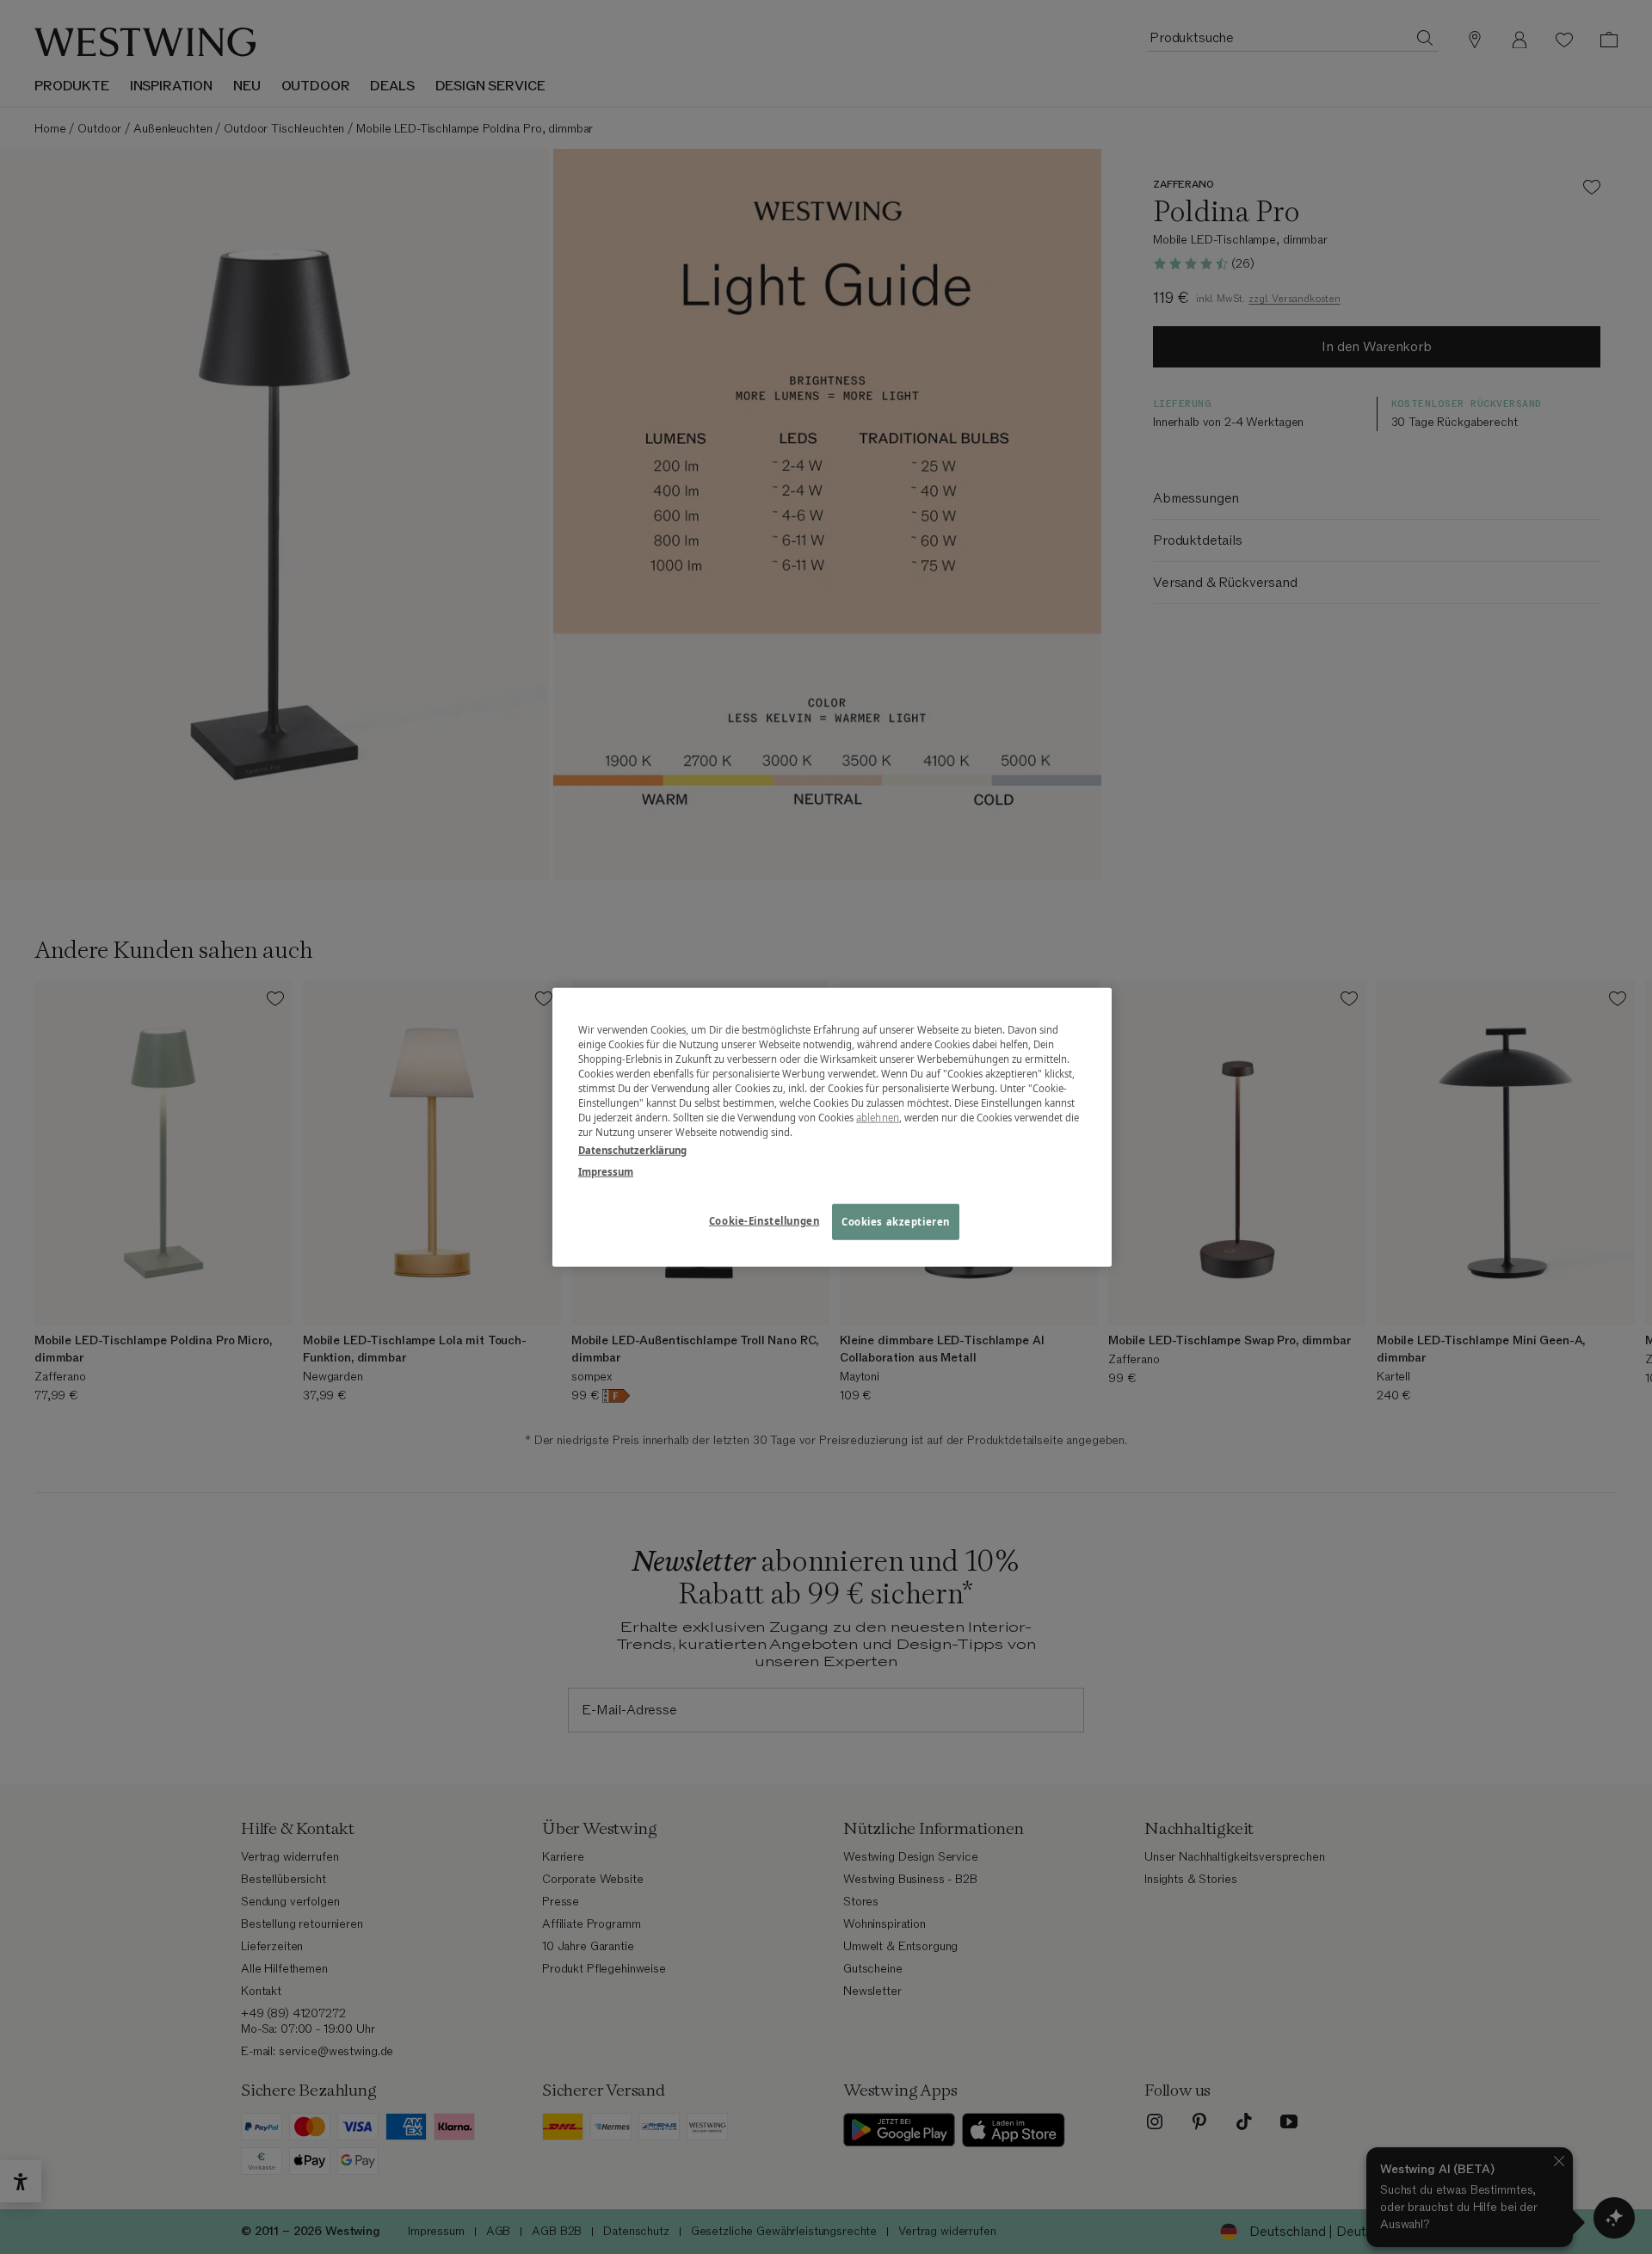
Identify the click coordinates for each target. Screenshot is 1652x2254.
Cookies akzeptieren (896, 1222)
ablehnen (878, 1118)
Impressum (606, 1172)
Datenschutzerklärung (632, 1150)
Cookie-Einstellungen (764, 1221)
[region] (832, 1127)
